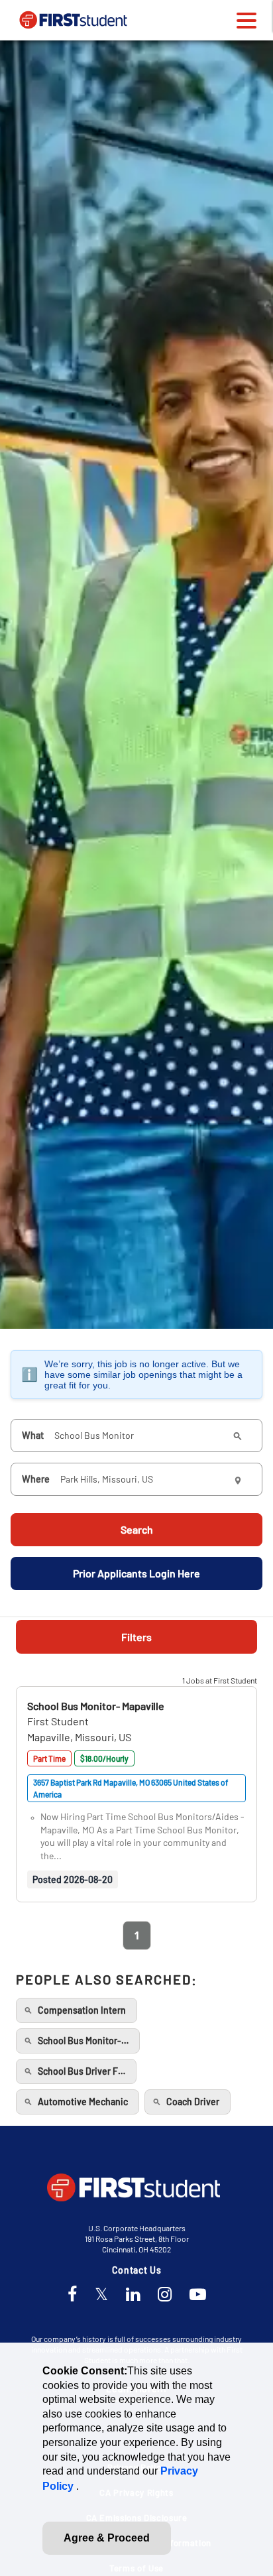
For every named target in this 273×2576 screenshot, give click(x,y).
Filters (136, 1637)
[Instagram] (165, 2295)
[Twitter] (101, 2295)
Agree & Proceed (107, 2538)
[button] (96, 1706)
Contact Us (137, 2270)
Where (36, 1479)
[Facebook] (72, 2295)
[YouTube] (198, 2295)
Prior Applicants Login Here (136, 1573)
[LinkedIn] (133, 2295)
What (33, 1435)
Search (137, 1529)
